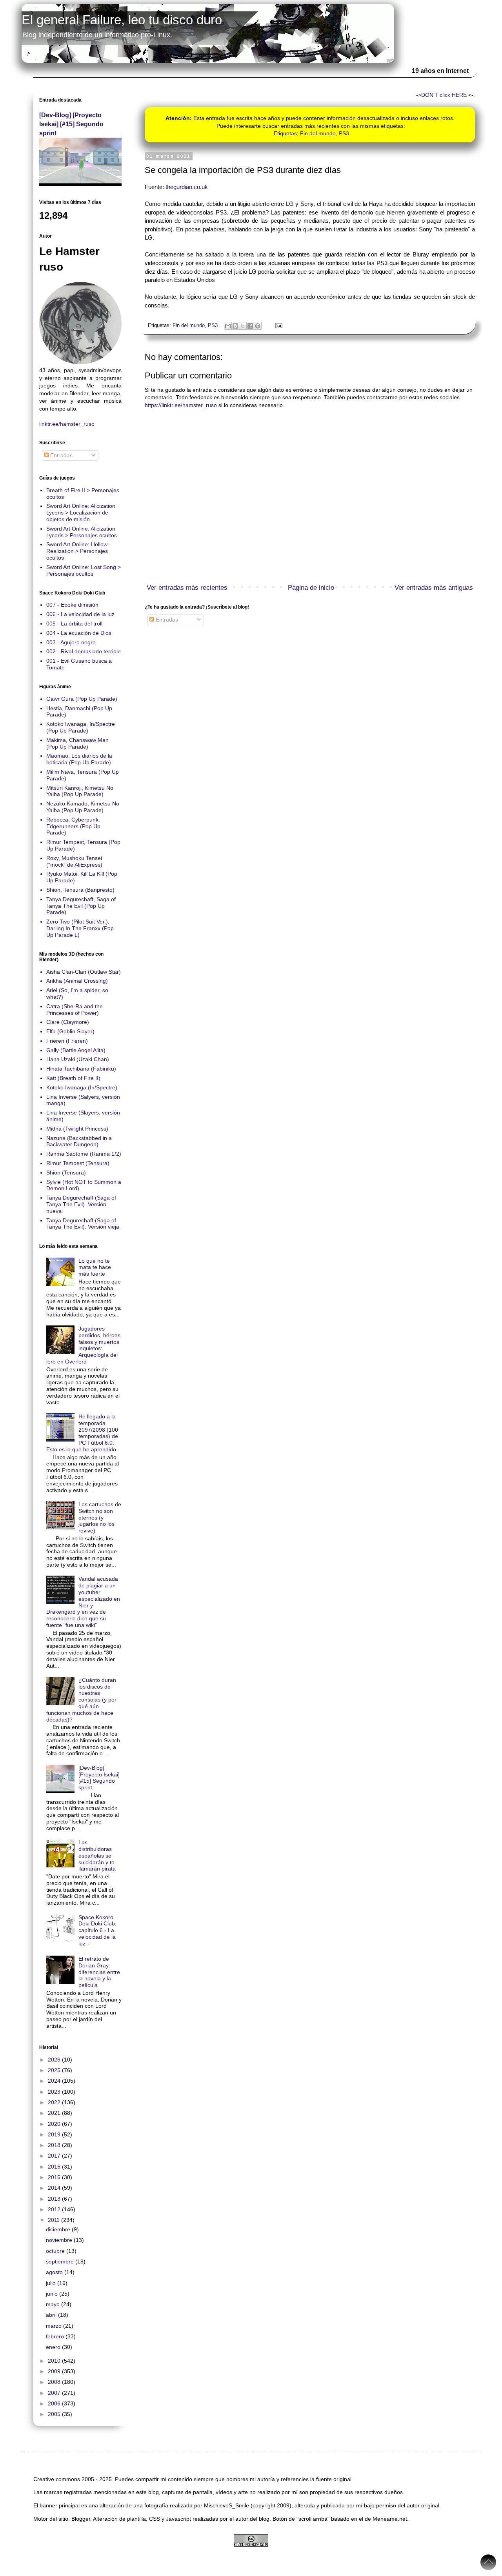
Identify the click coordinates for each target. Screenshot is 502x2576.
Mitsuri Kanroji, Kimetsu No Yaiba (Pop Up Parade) (80, 791)
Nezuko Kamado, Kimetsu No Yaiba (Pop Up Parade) (83, 807)
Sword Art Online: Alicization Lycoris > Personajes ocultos (82, 532)
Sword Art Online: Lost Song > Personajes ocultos (84, 570)
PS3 (344, 133)
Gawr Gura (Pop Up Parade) (82, 699)
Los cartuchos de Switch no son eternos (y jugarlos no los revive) (100, 1517)
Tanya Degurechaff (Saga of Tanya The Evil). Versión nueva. (81, 1204)
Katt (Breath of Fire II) (73, 1078)
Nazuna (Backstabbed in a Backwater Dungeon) (79, 1141)
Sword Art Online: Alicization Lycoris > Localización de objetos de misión (81, 513)
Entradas (166, 620)
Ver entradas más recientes (187, 588)
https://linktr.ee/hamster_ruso (181, 405)
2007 (55, 2393)
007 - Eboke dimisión (72, 605)
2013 (55, 2199)
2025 (55, 2070)
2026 (55, 2060)
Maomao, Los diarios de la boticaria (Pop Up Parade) (79, 759)
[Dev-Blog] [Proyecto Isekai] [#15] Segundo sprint (71, 124)
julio (52, 2283)
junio (53, 2294)
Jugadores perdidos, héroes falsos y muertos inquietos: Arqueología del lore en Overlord (84, 1345)
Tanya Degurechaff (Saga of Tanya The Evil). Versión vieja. (84, 1224)
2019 (55, 2134)
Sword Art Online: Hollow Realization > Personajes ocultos (77, 551)
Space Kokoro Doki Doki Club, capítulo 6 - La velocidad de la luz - (97, 1930)
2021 (55, 2113)
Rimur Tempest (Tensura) (78, 1163)
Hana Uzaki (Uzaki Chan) (78, 1059)
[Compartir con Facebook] (250, 326)
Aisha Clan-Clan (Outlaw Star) (84, 972)
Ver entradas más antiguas (434, 588)
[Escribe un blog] (235, 326)
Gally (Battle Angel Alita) (76, 1050)
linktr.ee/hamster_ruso (67, 424)
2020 (55, 2124)
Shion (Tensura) (66, 1173)
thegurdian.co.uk (187, 187)
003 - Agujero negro (71, 642)
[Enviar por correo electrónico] (228, 326)
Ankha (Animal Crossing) (77, 981)
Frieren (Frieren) (67, 1041)
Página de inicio (311, 588)
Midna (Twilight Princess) (77, 1129)
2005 (55, 2414)
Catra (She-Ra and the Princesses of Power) (75, 1010)
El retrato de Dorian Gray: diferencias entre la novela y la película (99, 1972)
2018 (55, 2145)
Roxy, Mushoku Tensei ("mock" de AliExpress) (74, 861)
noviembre (60, 2240)
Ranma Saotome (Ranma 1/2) (84, 1154)
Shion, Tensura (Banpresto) (80, 890)
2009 (55, 2371)
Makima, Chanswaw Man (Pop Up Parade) (77, 743)
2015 (55, 2177)
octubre (56, 2251)
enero (54, 2347)
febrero (56, 2336)
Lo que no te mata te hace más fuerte (95, 1267)
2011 (55, 2220)
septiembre (61, 2261)
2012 (55, 2209)
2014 (55, 2188)
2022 (55, 2102)
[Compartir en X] (243, 326)
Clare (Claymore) (68, 1022)
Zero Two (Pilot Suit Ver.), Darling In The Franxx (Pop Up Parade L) (80, 928)
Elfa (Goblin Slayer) (70, 1031)
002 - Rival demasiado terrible (84, 651)
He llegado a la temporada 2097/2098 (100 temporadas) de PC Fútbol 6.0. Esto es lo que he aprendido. (82, 1433)
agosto (55, 2272)
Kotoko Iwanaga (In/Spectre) (82, 1087)
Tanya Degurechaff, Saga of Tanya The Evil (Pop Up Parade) (81, 906)
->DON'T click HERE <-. (446, 95)
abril (52, 2315)
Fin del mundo (318, 133)
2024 (55, 2081)
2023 (55, 2092)
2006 (55, 2403)
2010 (55, 2361)
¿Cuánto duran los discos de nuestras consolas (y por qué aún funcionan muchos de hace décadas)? (82, 1700)
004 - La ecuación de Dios (79, 633)
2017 (55, 2156)
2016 (55, 2167)
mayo (54, 2304)
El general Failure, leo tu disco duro (122, 20)
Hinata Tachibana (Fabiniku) (81, 1069)
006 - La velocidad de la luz (80, 614)
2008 (55, 2382)
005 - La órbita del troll (74, 624)
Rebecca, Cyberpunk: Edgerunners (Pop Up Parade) (73, 826)
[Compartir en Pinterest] (258, 326)
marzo (55, 2326)
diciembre (59, 2229)
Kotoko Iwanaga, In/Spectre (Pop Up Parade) (81, 727)
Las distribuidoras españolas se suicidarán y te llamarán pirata (97, 1855)
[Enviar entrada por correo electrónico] (278, 325)
